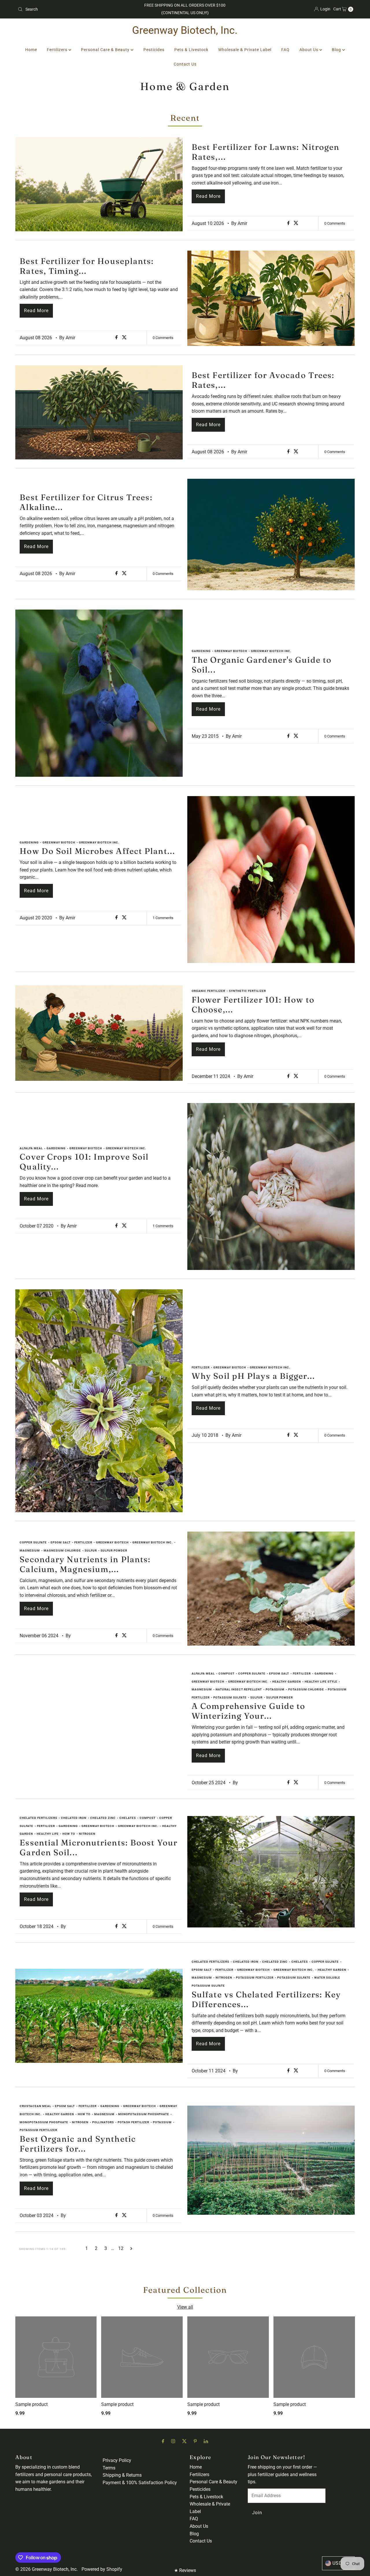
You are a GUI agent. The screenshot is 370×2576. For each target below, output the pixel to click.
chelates (128, 1818)
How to (69, 1834)
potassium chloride (306, 1689)
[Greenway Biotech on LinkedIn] (206, 2441)
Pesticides (154, 50)
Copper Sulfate (33, 1542)
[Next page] (131, 2249)
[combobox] (70, 9)
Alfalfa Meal (31, 1148)
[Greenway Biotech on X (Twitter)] (184, 2441)
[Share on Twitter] (296, 223)
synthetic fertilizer (247, 991)
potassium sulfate (230, 1697)
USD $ (340, 2563)
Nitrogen (87, 1834)
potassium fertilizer (255, 1978)
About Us (309, 50)
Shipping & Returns (122, 2475)
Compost (226, 1673)
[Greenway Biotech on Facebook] (163, 2441)
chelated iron (74, 1818)
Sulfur (91, 1550)
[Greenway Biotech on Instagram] (173, 2441)
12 (121, 2248)
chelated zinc (103, 1818)
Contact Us (185, 64)
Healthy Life (48, 1834)
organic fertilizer (208, 991)
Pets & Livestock (191, 50)
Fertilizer (201, 1367)
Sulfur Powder (114, 1550)
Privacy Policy (117, 2460)
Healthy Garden (287, 1682)
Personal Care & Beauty (106, 50)
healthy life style (321, 1682)
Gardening (201, 651)
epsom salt (61, 1542)
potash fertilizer (133, 2122)
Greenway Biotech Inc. (271, 651)
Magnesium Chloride (62, 1550)
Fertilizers (58, 50)
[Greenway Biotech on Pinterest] (195, 2441)
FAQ (285, 50)
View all (185, 2307)
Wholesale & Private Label (245, 50)
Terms (109, 2468)
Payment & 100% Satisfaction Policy (140, 2483)
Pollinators (103, 2122)
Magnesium (30, 1550)
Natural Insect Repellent (239, 1689)
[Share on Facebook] (289, 223)
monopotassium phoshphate (144, 2114)
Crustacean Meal (35, 2106)
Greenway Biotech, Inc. (185, 30)
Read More (208, 196)
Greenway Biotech (231, 651)
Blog (337, 50)
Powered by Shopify (102, 2569)
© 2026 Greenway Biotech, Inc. (47, 2569)
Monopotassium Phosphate (44, 2122)
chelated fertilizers (38, 1818)
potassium (275, 1689)
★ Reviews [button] (185, 2570)
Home (31, 50)
